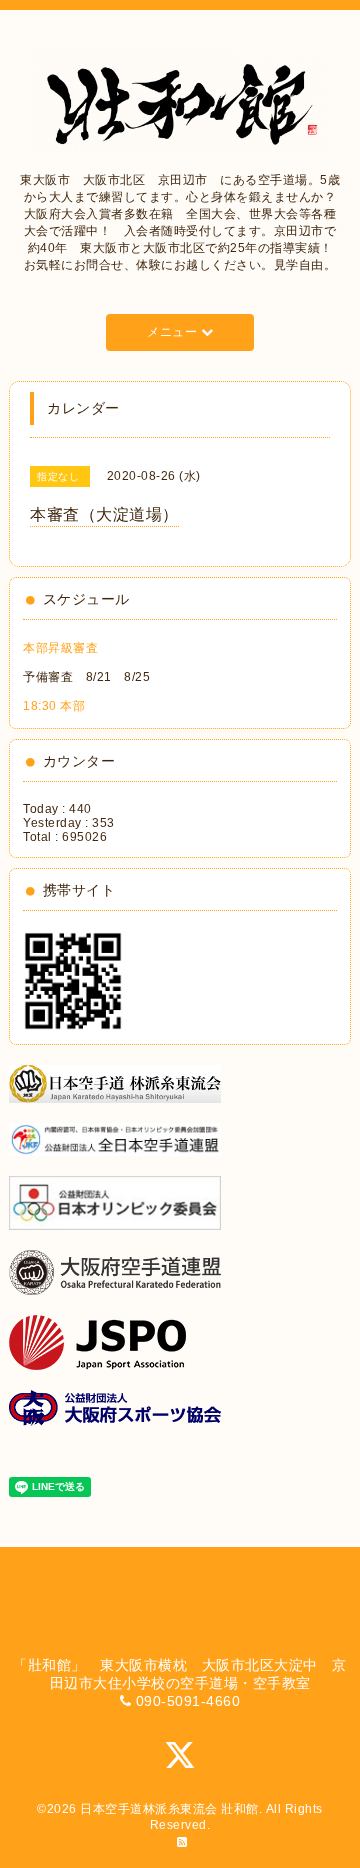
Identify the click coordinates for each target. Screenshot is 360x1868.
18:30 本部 (54, 706)
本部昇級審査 (60, 648)
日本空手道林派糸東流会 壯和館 (169, 1809)
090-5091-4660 (188, 1701)
